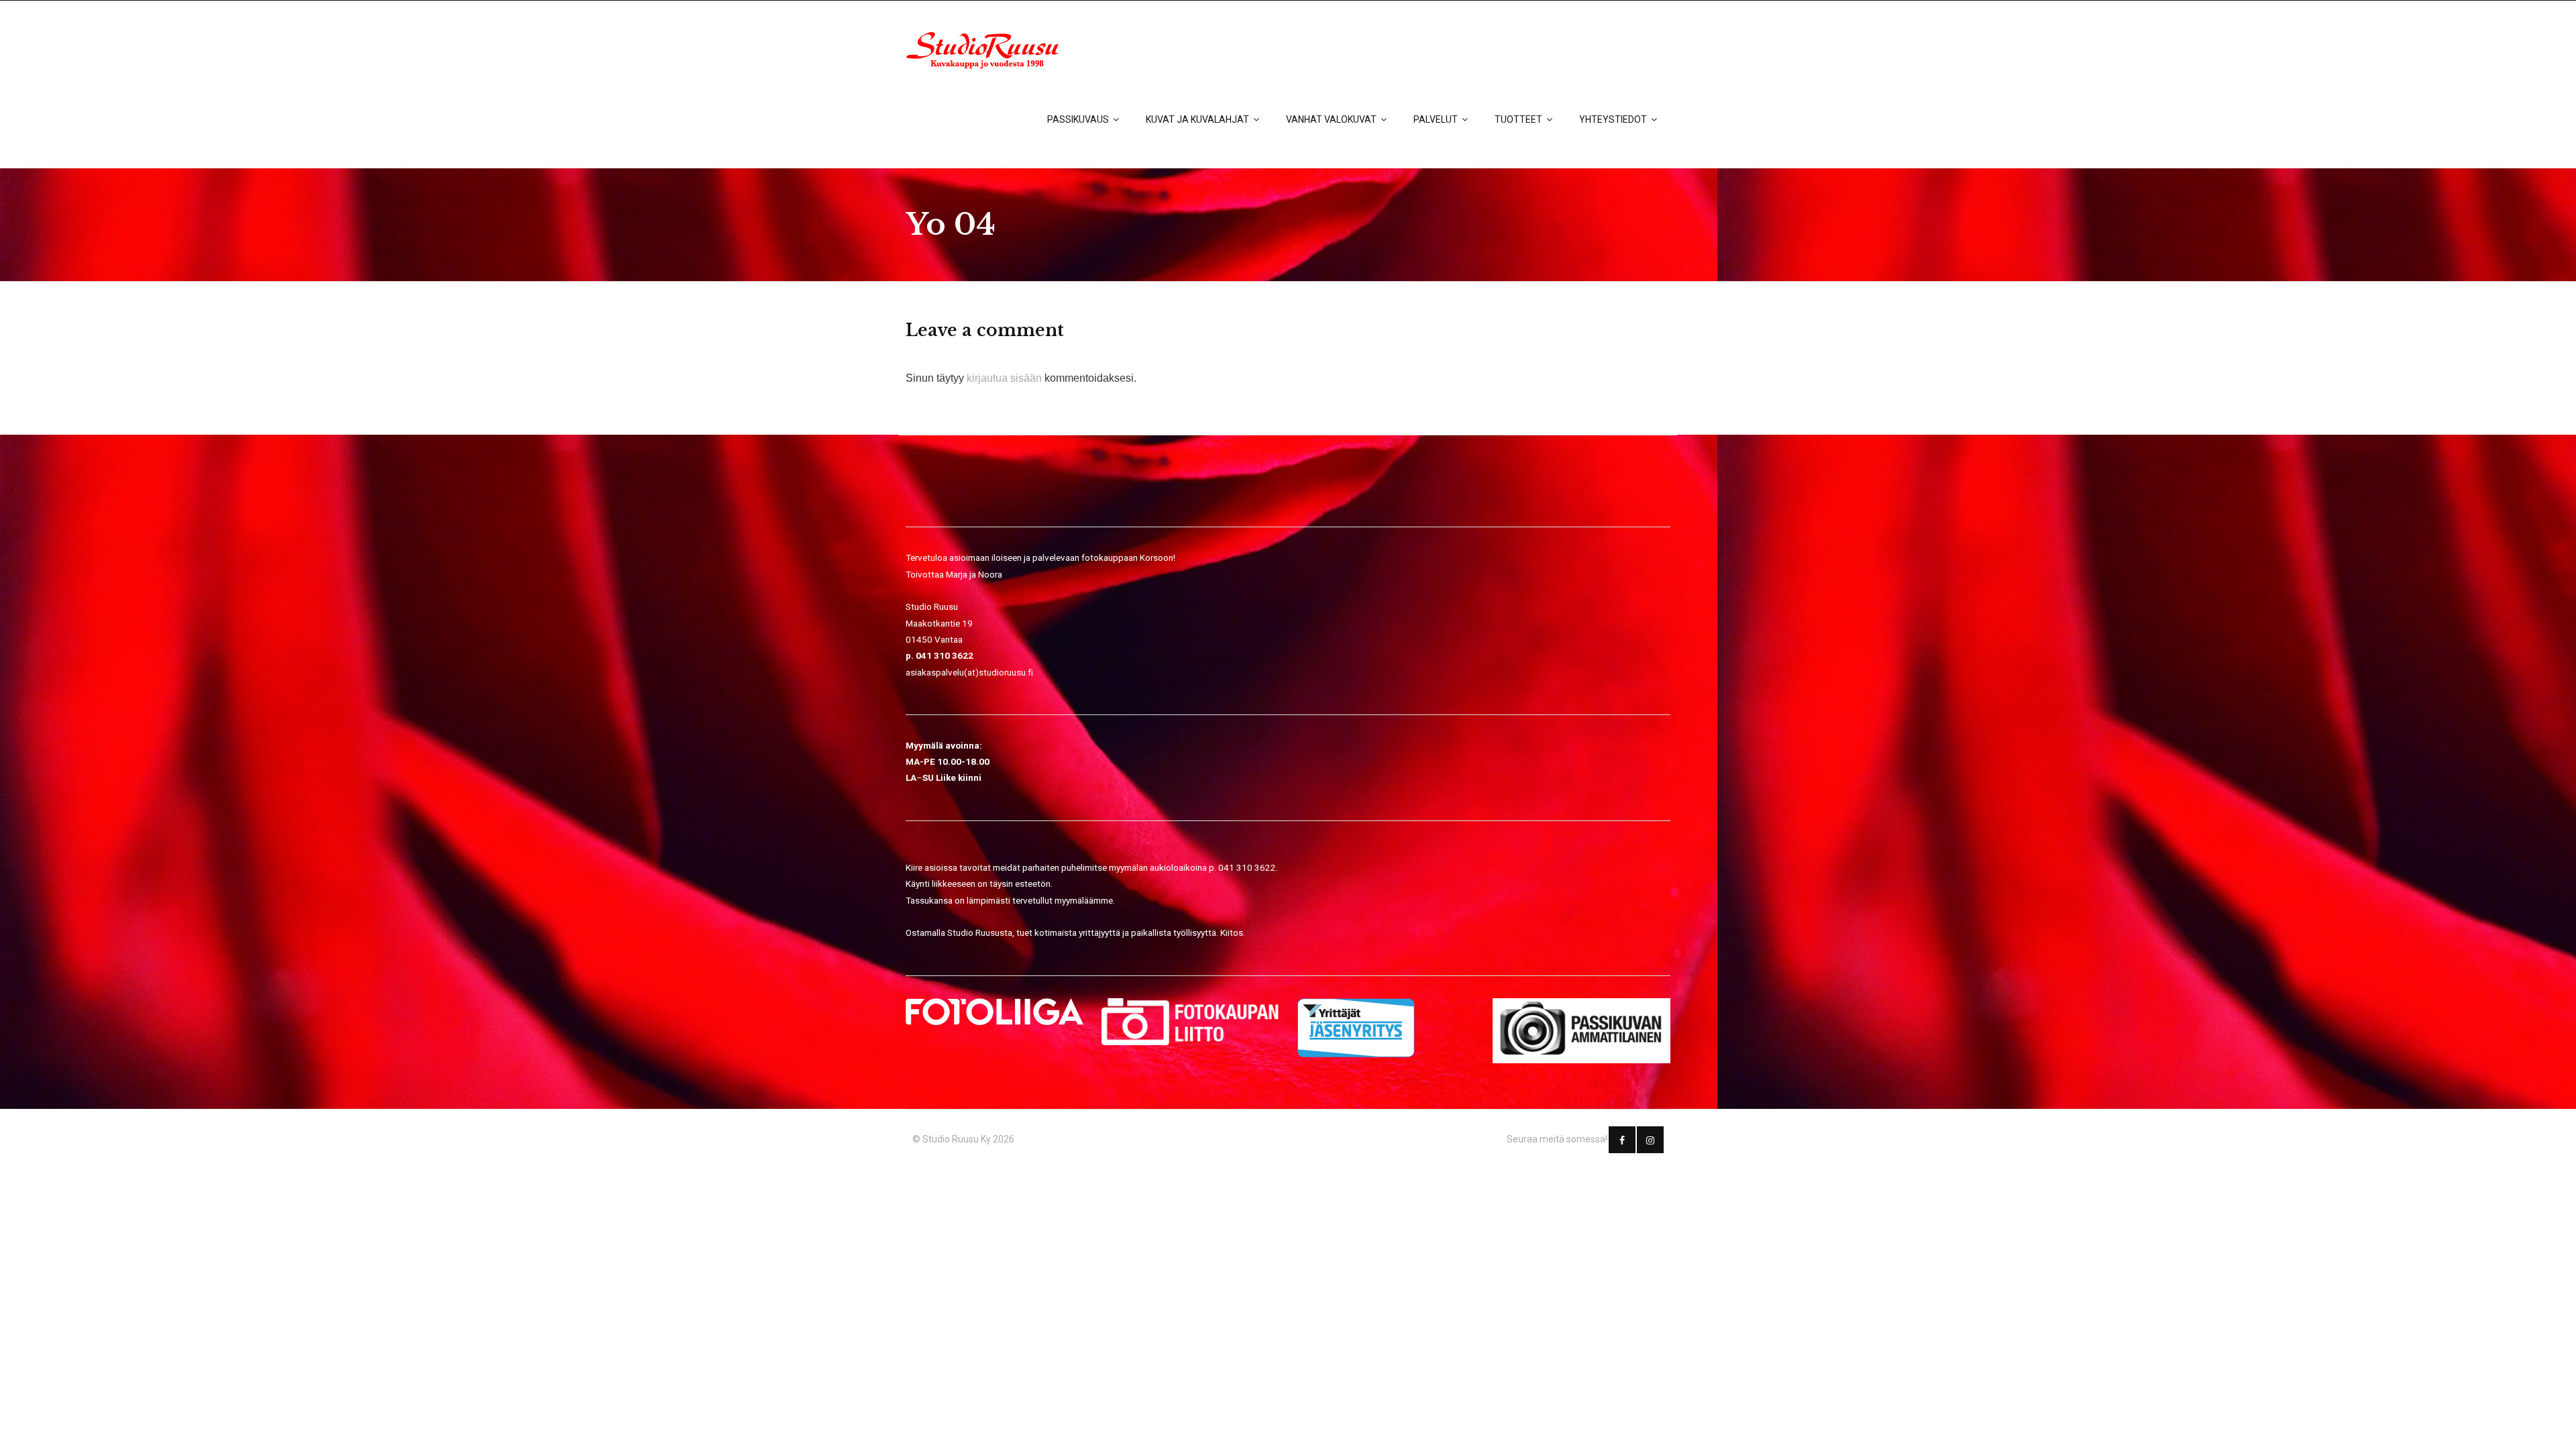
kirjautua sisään (1004, 378)
